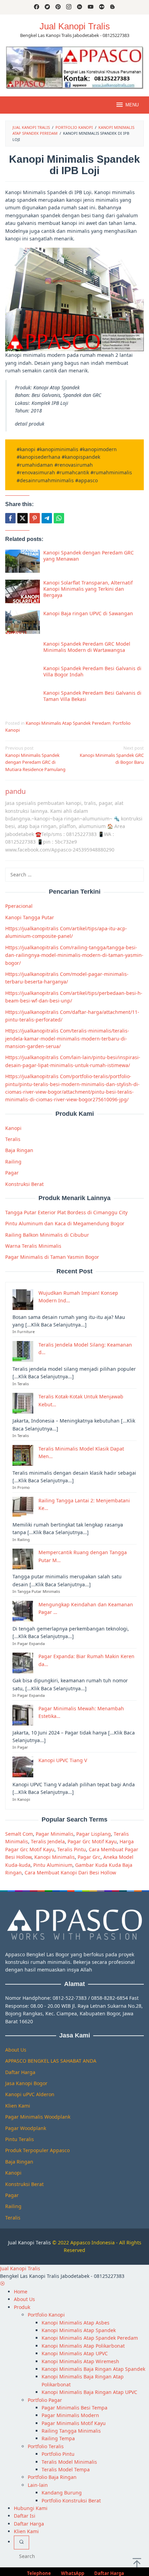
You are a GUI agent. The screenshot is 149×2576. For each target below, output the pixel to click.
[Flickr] (102, 7)
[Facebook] (37, 7)
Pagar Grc (89, 1857)
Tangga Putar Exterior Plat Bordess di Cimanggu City (66, 1212)
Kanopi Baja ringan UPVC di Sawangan (88, 613)
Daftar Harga (20, 2072)
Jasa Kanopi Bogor (26, 2083)
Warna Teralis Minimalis (33, 1246)
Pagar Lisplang (94, 1834)
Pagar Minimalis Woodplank (38, 2117)
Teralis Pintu (72, 1849)
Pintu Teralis (20, 2139)
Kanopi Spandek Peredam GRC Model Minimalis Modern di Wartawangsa (87, 647)
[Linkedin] (80, 7)
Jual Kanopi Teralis (29, 2242)
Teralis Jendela (48, 1841)
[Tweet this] (23, 518)
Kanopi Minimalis (55, 1857)
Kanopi (13, 1128)
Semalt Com (19, 1834)
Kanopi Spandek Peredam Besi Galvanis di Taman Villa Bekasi (92, 696)
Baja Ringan (19, 1150)
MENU (132, 105)
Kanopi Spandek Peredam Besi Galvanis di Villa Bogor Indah (92, 671)
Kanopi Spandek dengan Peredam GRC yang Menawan (89, 556)
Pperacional (19, 906)
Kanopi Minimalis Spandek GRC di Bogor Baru (112, 755)
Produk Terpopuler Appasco (37, 2150)
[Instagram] (69, 7)
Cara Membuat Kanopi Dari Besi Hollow (70, 1872)
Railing (13, 1162)
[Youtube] (91, 7)
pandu (15, 791)
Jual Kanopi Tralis (75, 26)
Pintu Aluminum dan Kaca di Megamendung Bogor (65, 1223)
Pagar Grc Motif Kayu (92, 1841)
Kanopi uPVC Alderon (30, 2094)
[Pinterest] (58, 7)
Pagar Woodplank (26, 2128)
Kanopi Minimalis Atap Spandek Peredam (68, 723)
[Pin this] (35, 518)
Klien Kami (18, 2106)
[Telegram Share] (47, 518)
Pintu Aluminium (53, 1865)
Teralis (13, 1139)
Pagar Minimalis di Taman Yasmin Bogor (52, 1257)
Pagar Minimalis (55, 1834)
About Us (16, 2050)
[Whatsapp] (59, 518)
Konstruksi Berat (24, 1184)
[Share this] (10, 518)
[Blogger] (112, 7)
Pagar (12, 1173)
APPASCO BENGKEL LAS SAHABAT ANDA (51, 2061)
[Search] (21, 2542)
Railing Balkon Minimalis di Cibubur (47, 1235)
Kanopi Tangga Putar (30, 917)
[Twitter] (47, 7)
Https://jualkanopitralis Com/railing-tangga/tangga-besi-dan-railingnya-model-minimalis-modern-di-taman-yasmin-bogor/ (74, 955)
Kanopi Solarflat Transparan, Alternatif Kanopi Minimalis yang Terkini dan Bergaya (88, 589)
